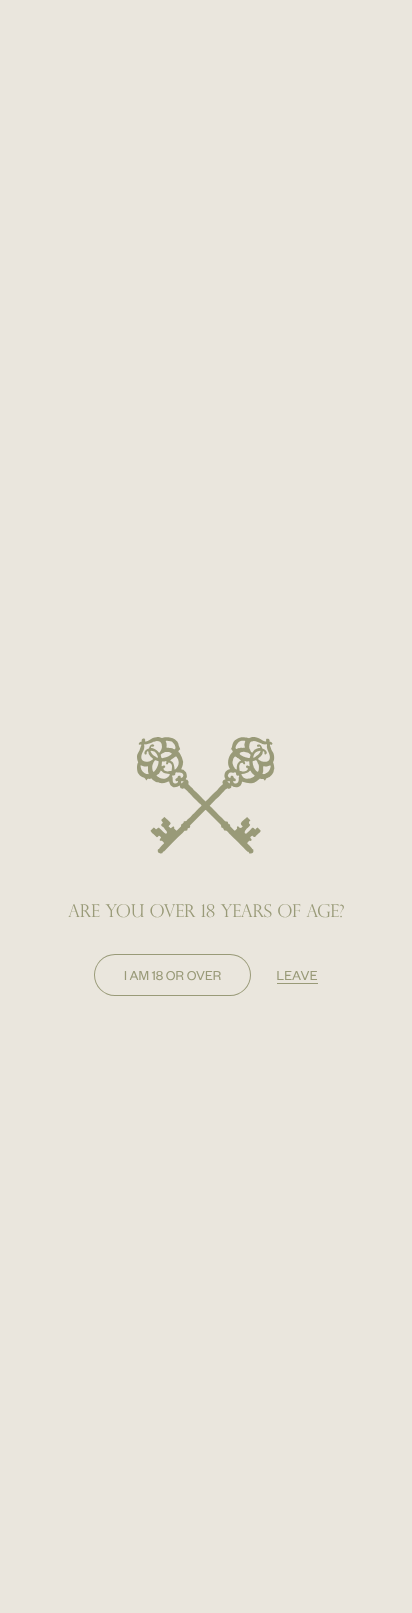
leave (297, 975)
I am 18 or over (172, 975)
